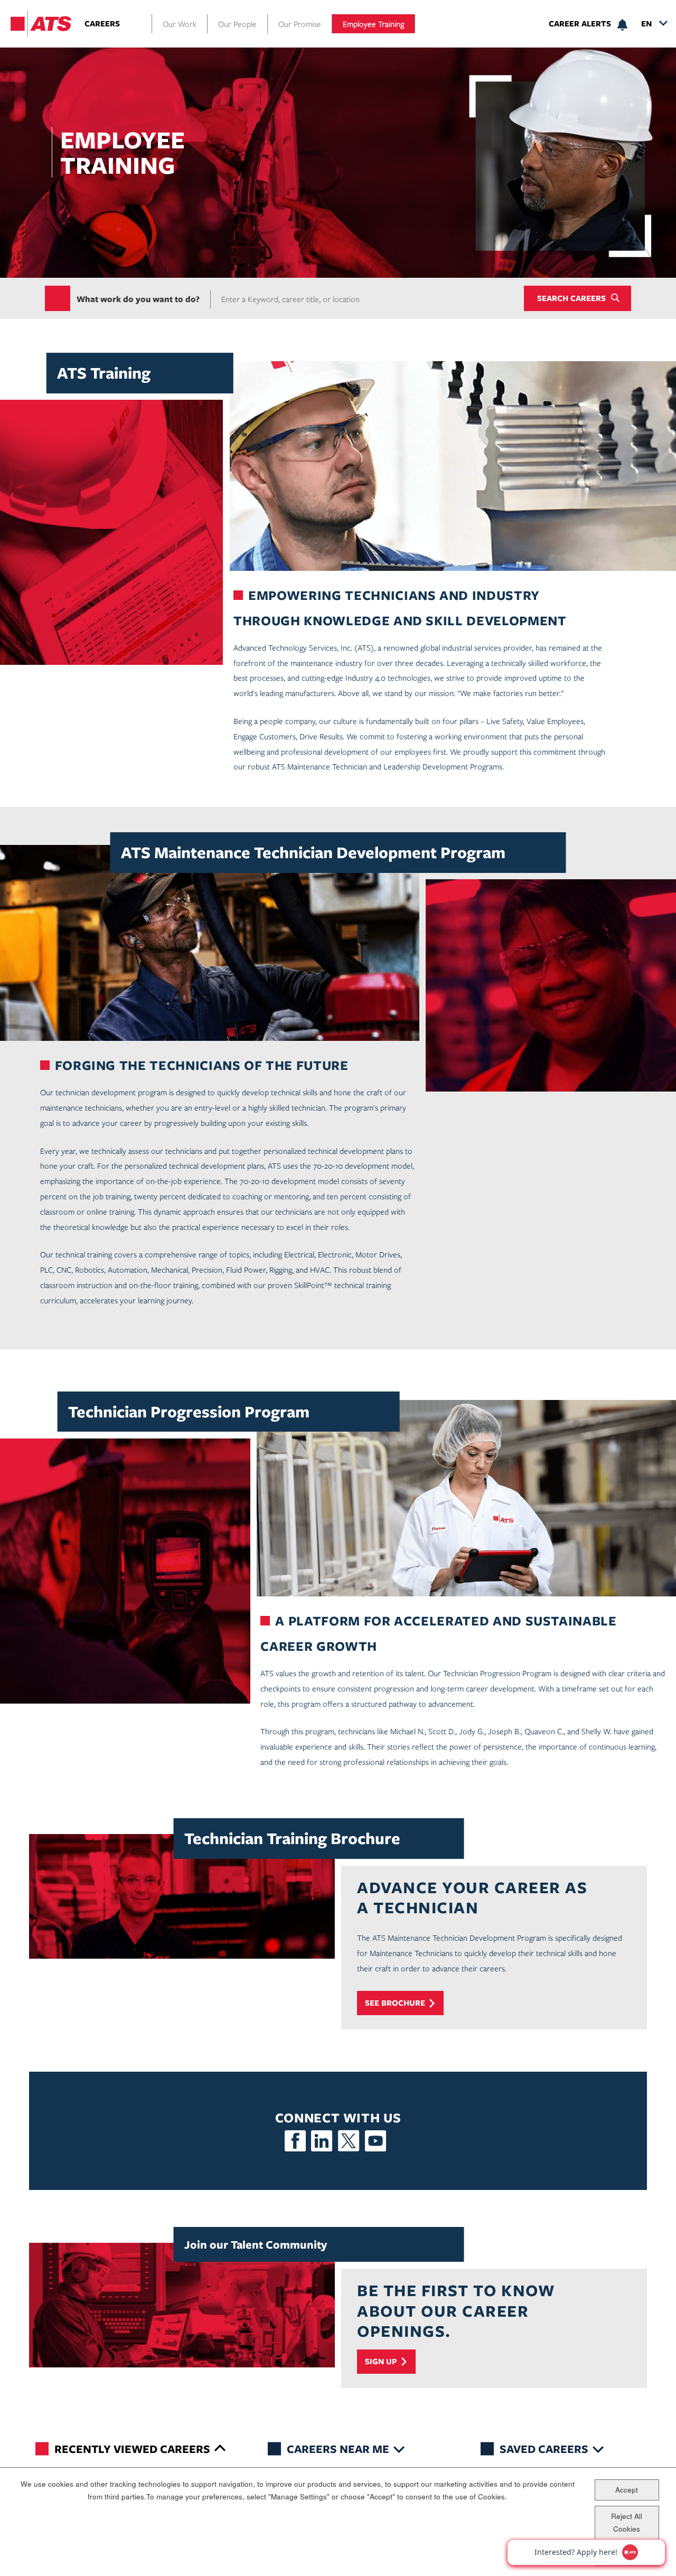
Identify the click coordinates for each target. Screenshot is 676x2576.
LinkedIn (322, 2141)
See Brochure (395, 2003)
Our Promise (300, 24)
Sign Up (381, 2361)
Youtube (375, 2141)
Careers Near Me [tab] (338, 2448)
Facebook (295, 2141)
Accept (627, 2489)
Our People (237, 24)
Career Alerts (580, 24)
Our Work (180, 24)
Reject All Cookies (627, 2522)
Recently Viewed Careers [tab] (132, 2448)
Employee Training (373, 24)
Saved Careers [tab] (544, 2448)
